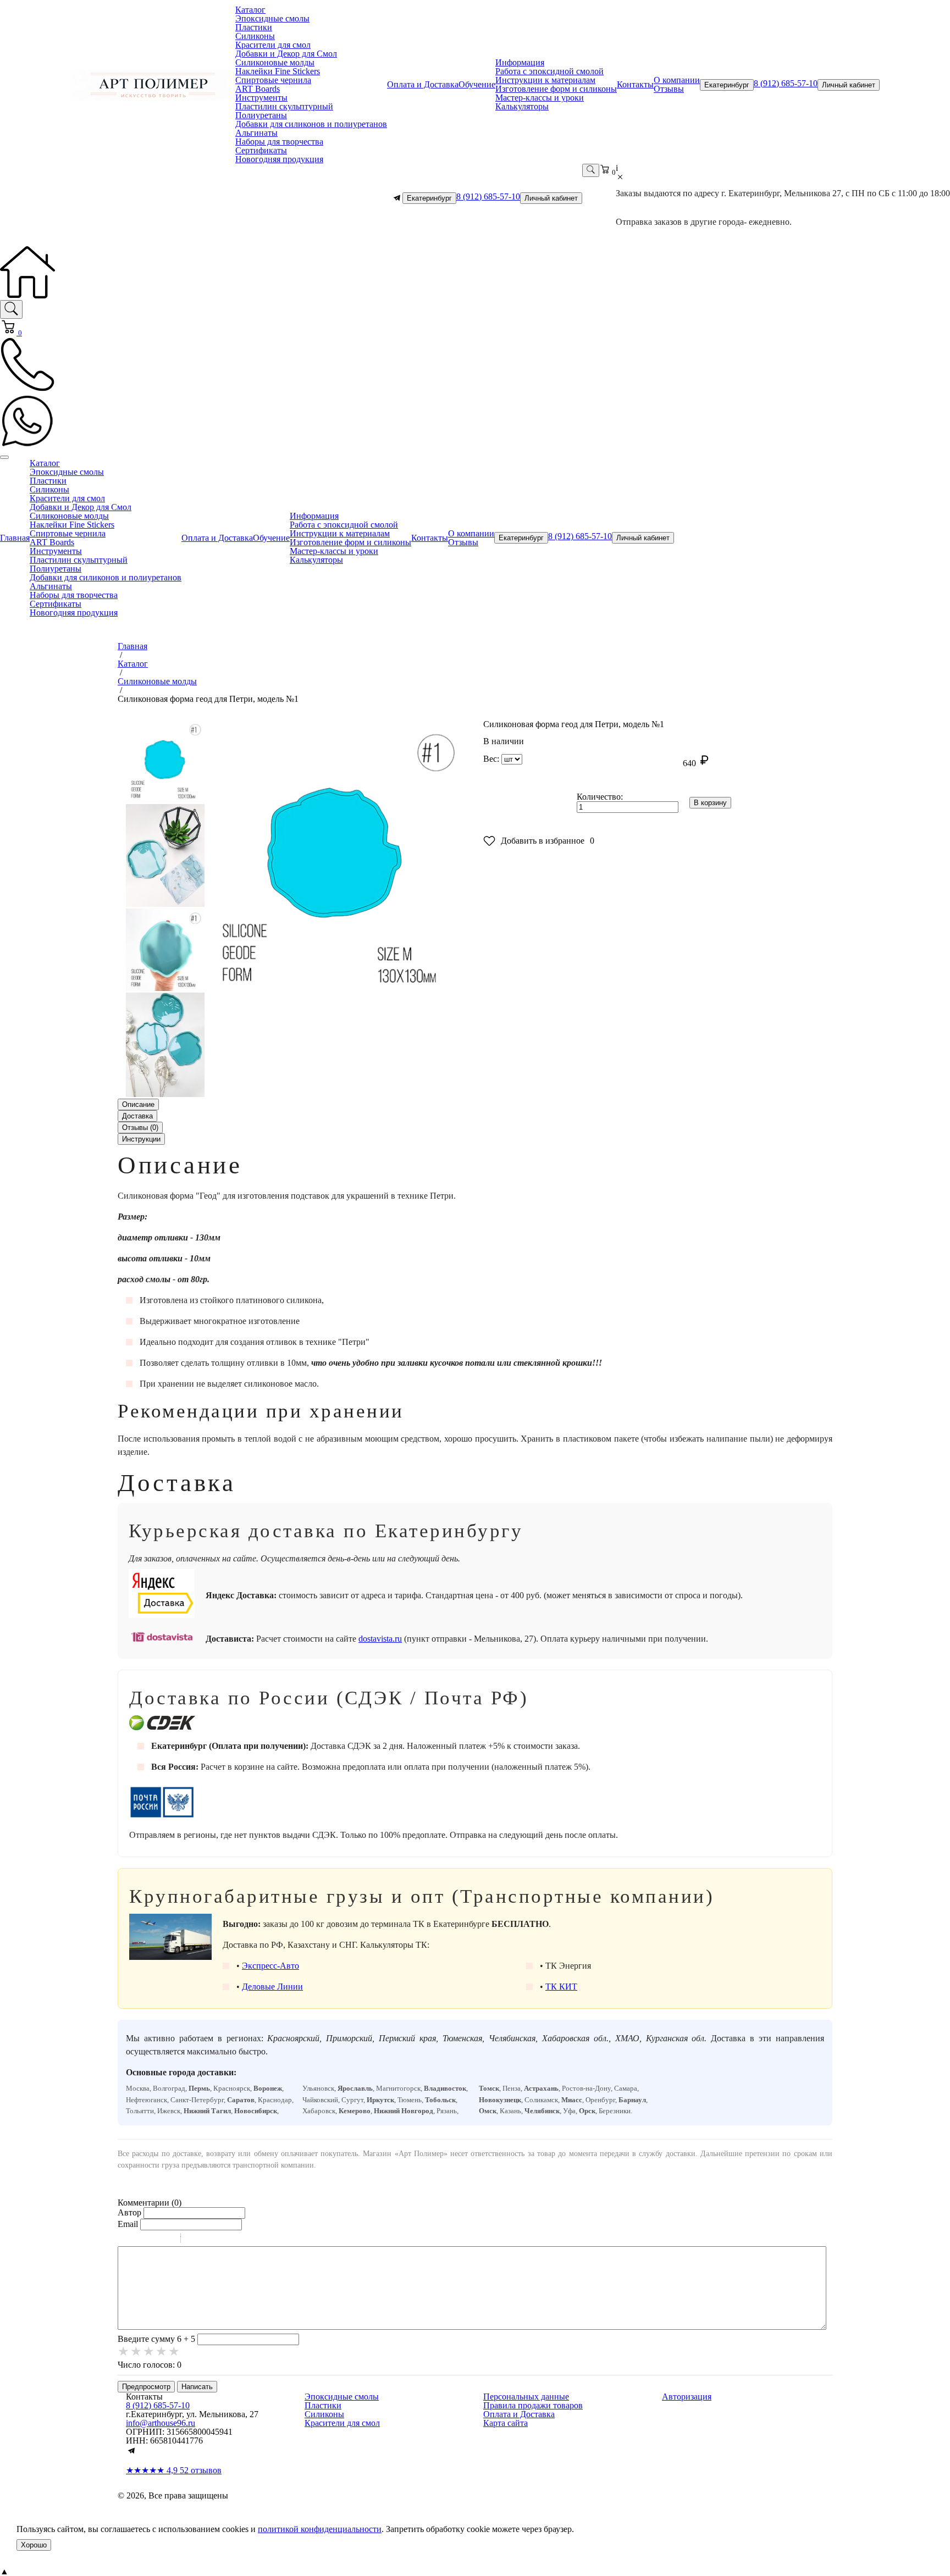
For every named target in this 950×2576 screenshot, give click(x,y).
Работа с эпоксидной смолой (549, 71)
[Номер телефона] (27, 389)
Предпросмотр (146, 2387)
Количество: (600, 797)
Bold (125, 2240)
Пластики (254, 27)
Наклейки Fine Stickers (278, 71)
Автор (129, 2212)
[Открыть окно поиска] (591, 170)
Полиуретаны (261, 115)
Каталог (250, 10)
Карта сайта (506, 2423)
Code (208, 2240)
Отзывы (669, 89)
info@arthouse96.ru (161, 2423)
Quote (194, 2240)
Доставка (137, 1116)
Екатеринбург (727, 85)
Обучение (477, 84)
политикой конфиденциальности (320, 2529)
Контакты (635, 84)
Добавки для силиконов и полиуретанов (311, 124)
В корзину (710, 803)
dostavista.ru (380, 1639)
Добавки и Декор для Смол (286, 54)
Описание (138, 1104)
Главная (15, 538)
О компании (677, 80)
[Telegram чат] (397, 198)
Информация (520, 62)
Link (222, 2240)
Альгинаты (256, 133)
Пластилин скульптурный (284, 106)
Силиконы (255, 36)
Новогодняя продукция (279, 159)
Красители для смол (273, 45)
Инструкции (141, 1139)
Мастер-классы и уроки (540, 98)
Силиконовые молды (275, 62)
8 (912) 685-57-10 (786, 83)
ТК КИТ (561, 1987)
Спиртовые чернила (273, 80)
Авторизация (687, 2397)
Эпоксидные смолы (272, 18)
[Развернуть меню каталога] (4, 457)
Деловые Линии (272, 1987)
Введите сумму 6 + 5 (156, 2339)
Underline (153, 2240)
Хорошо (34, 2545)
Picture (236, 2240)
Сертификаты (261, 150)
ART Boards (258, 89)
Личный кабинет (849, 85)
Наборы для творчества (279, 142)
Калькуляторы (522, 106)
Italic (139, 2240)
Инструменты (261, 98)
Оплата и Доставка (423, 84)
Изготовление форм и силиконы (556, 89)
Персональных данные (526, 2397)
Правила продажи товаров (533, 2405)
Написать (197, 2387)
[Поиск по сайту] (11, 309)
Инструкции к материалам (545, 80)
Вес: (491, 759)
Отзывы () (140, 1128)
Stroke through (168, 2240)
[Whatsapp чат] (27, 445)
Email (128, 2224)
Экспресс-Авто (270, 1966)
